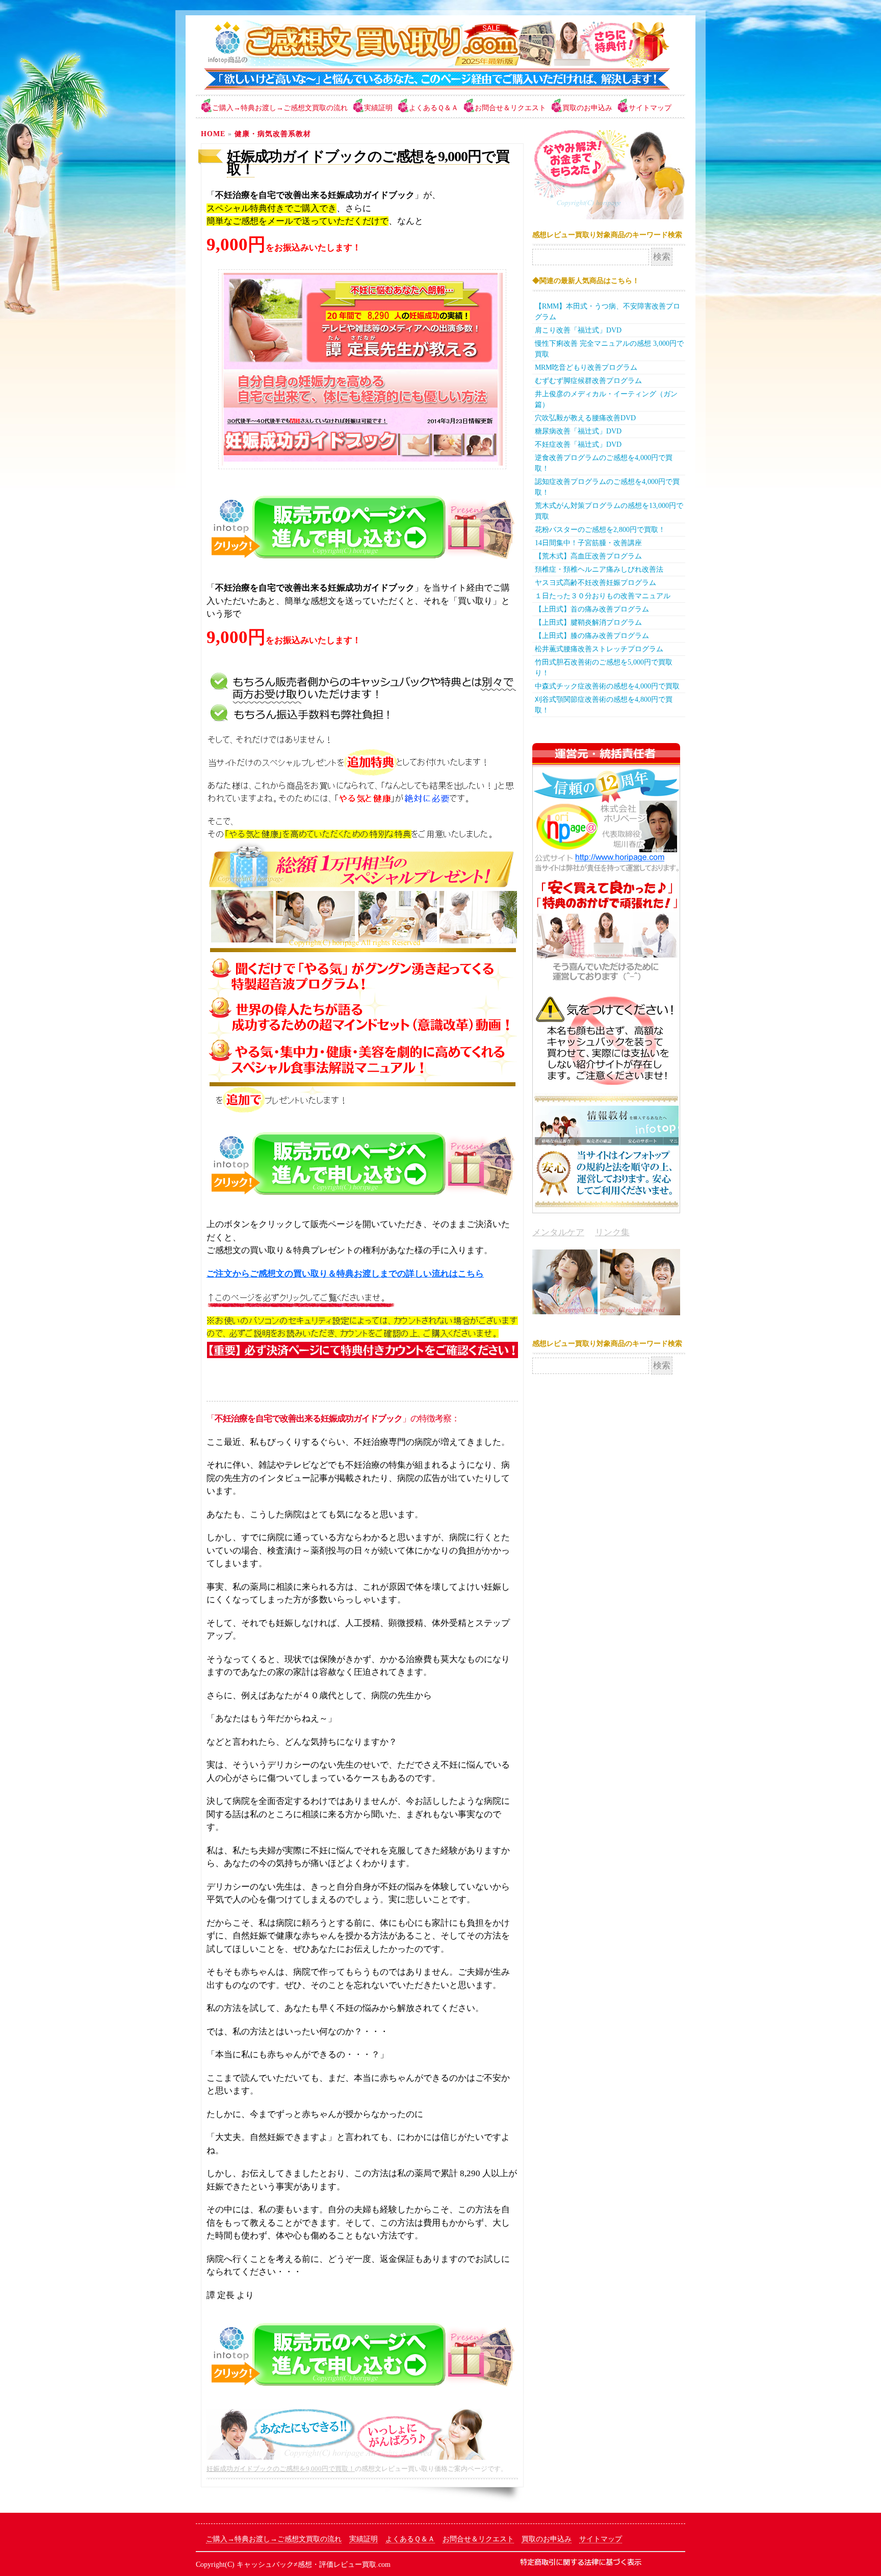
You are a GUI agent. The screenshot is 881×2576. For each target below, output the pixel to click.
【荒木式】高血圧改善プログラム (588, 556)
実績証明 (378, 108)
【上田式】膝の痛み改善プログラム (592, 636)
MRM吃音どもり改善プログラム (586, 367)
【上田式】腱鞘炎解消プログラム (588, 622)
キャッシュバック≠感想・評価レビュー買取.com (314, 2565)
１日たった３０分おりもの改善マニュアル (603, 596)
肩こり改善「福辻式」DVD (578, 330)
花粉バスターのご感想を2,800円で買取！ (600, 530)
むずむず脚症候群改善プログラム (588, 381)
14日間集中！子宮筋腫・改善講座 (588, 543)
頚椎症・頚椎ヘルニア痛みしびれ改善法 (599, 569)
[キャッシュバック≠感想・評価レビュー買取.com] (433, 89)
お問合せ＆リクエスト (510, 108)
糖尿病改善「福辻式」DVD (578, 431)
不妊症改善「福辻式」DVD (578, 444)
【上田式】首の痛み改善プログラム (592, 609)
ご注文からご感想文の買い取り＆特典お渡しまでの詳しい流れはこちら (345, 1274)
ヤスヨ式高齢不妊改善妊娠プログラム (595, 583)
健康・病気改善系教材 (273, 134)
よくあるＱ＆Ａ (434, 108)
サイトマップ (650, 108)
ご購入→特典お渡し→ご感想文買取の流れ (280, 108)
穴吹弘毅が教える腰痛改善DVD (585, 418)
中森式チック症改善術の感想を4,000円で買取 (607, 686)
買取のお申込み (587, 108)
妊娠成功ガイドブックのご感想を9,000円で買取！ (368, 163)
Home (213, 134)
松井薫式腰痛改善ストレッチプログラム (599, 649)
